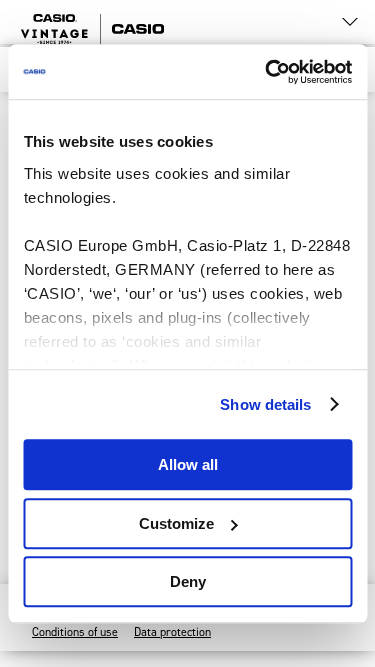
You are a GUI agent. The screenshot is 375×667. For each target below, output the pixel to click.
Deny (188, 581)
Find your (169, 22)
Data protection (172, 632)
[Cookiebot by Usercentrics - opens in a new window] (267, 72)
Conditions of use (75, 632)
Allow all (188, 464)
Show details (265, 404)
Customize (176, 523)
